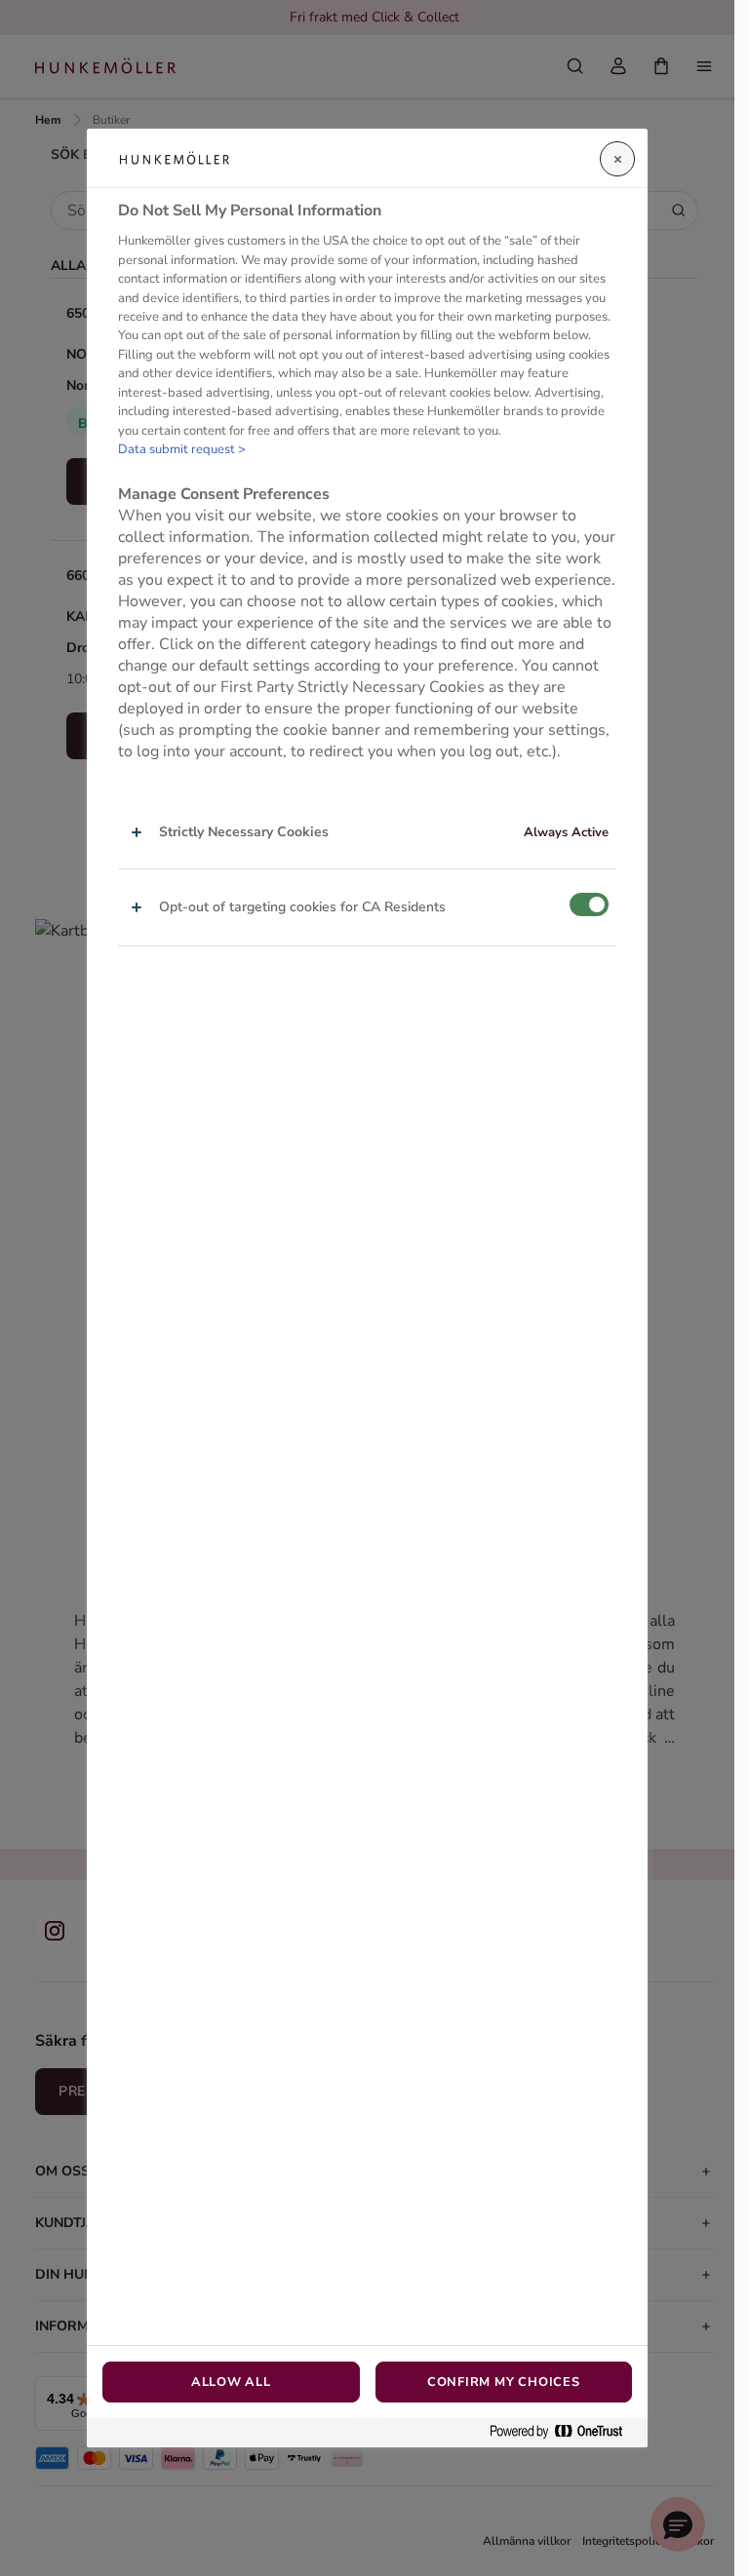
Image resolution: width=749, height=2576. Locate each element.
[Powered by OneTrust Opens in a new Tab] (564, 2432)
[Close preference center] (617, 159)
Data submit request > (182, 449)
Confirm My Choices (504, 2382)
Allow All (231, 2382)
